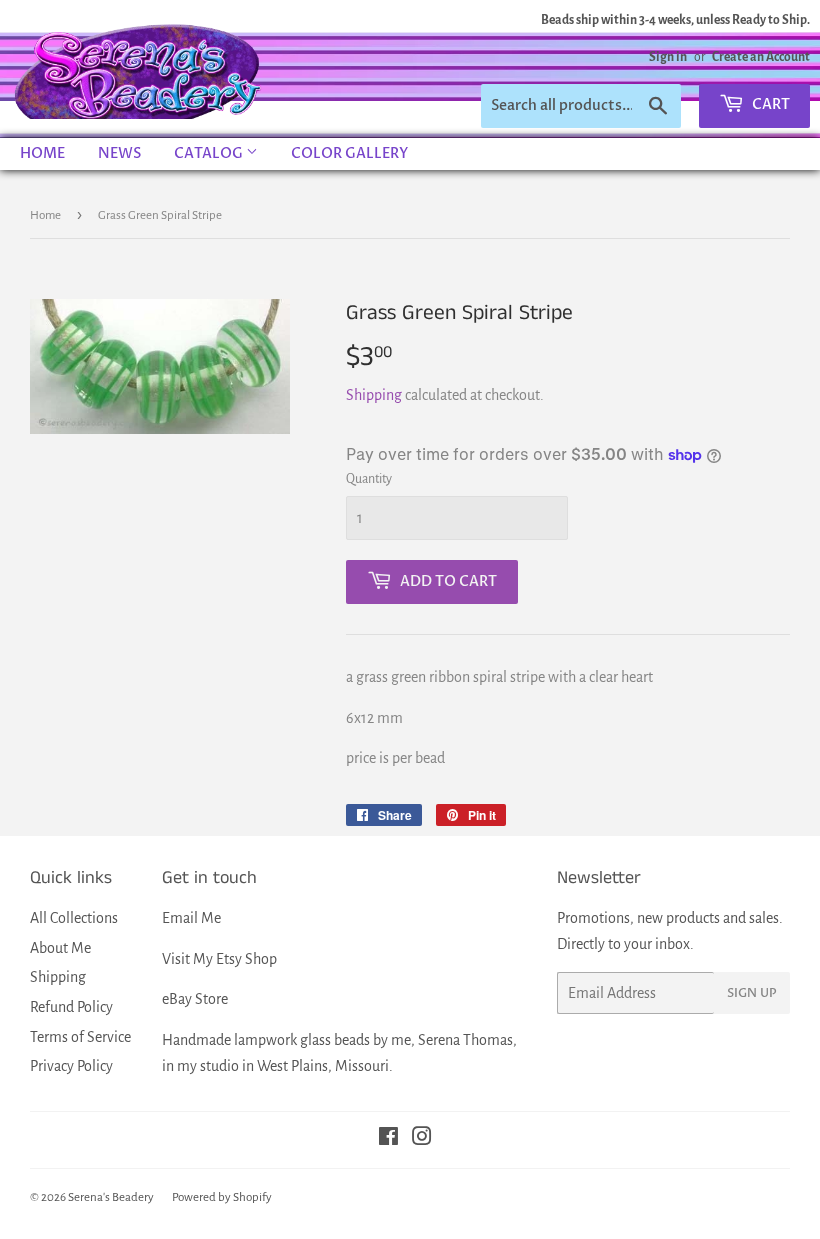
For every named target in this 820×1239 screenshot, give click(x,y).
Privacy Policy (71, 1066)
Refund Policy (71, 1007)
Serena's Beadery (139, 69)
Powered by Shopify (222, 1197)
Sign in (668, 57)
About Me (60, 948)
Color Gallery (349, 153)
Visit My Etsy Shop (219, 959)
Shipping (374, 395)
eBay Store (195, 999)
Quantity (369, 479)
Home (42, 153)
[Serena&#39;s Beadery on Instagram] (422, 1139)
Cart (769, 104)
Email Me (191, 918)
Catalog (210, 153)
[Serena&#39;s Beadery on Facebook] (388, 1139)
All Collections (74, 918)
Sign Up (752, 993)
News (119, 153)
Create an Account (761, 57)
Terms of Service (80, 1037)
